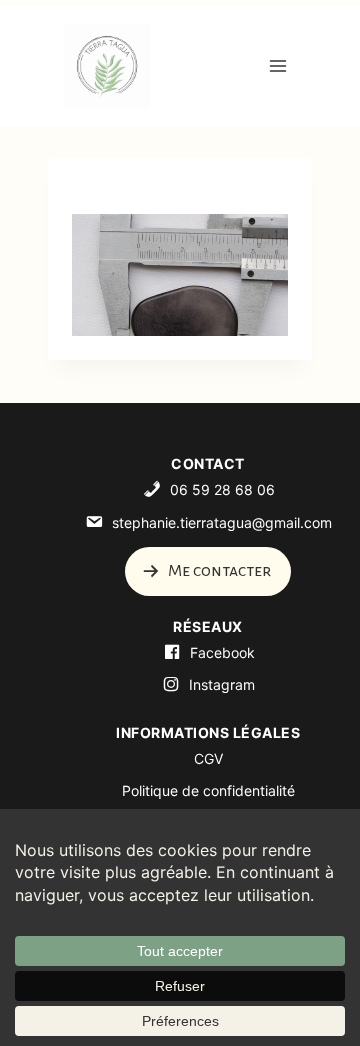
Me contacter (218, 571)
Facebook (222, 652)
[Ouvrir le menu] (277, 65)
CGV (208, 758)
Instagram (222, 684)
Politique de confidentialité (208, 790)
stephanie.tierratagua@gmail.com (222, 522)
